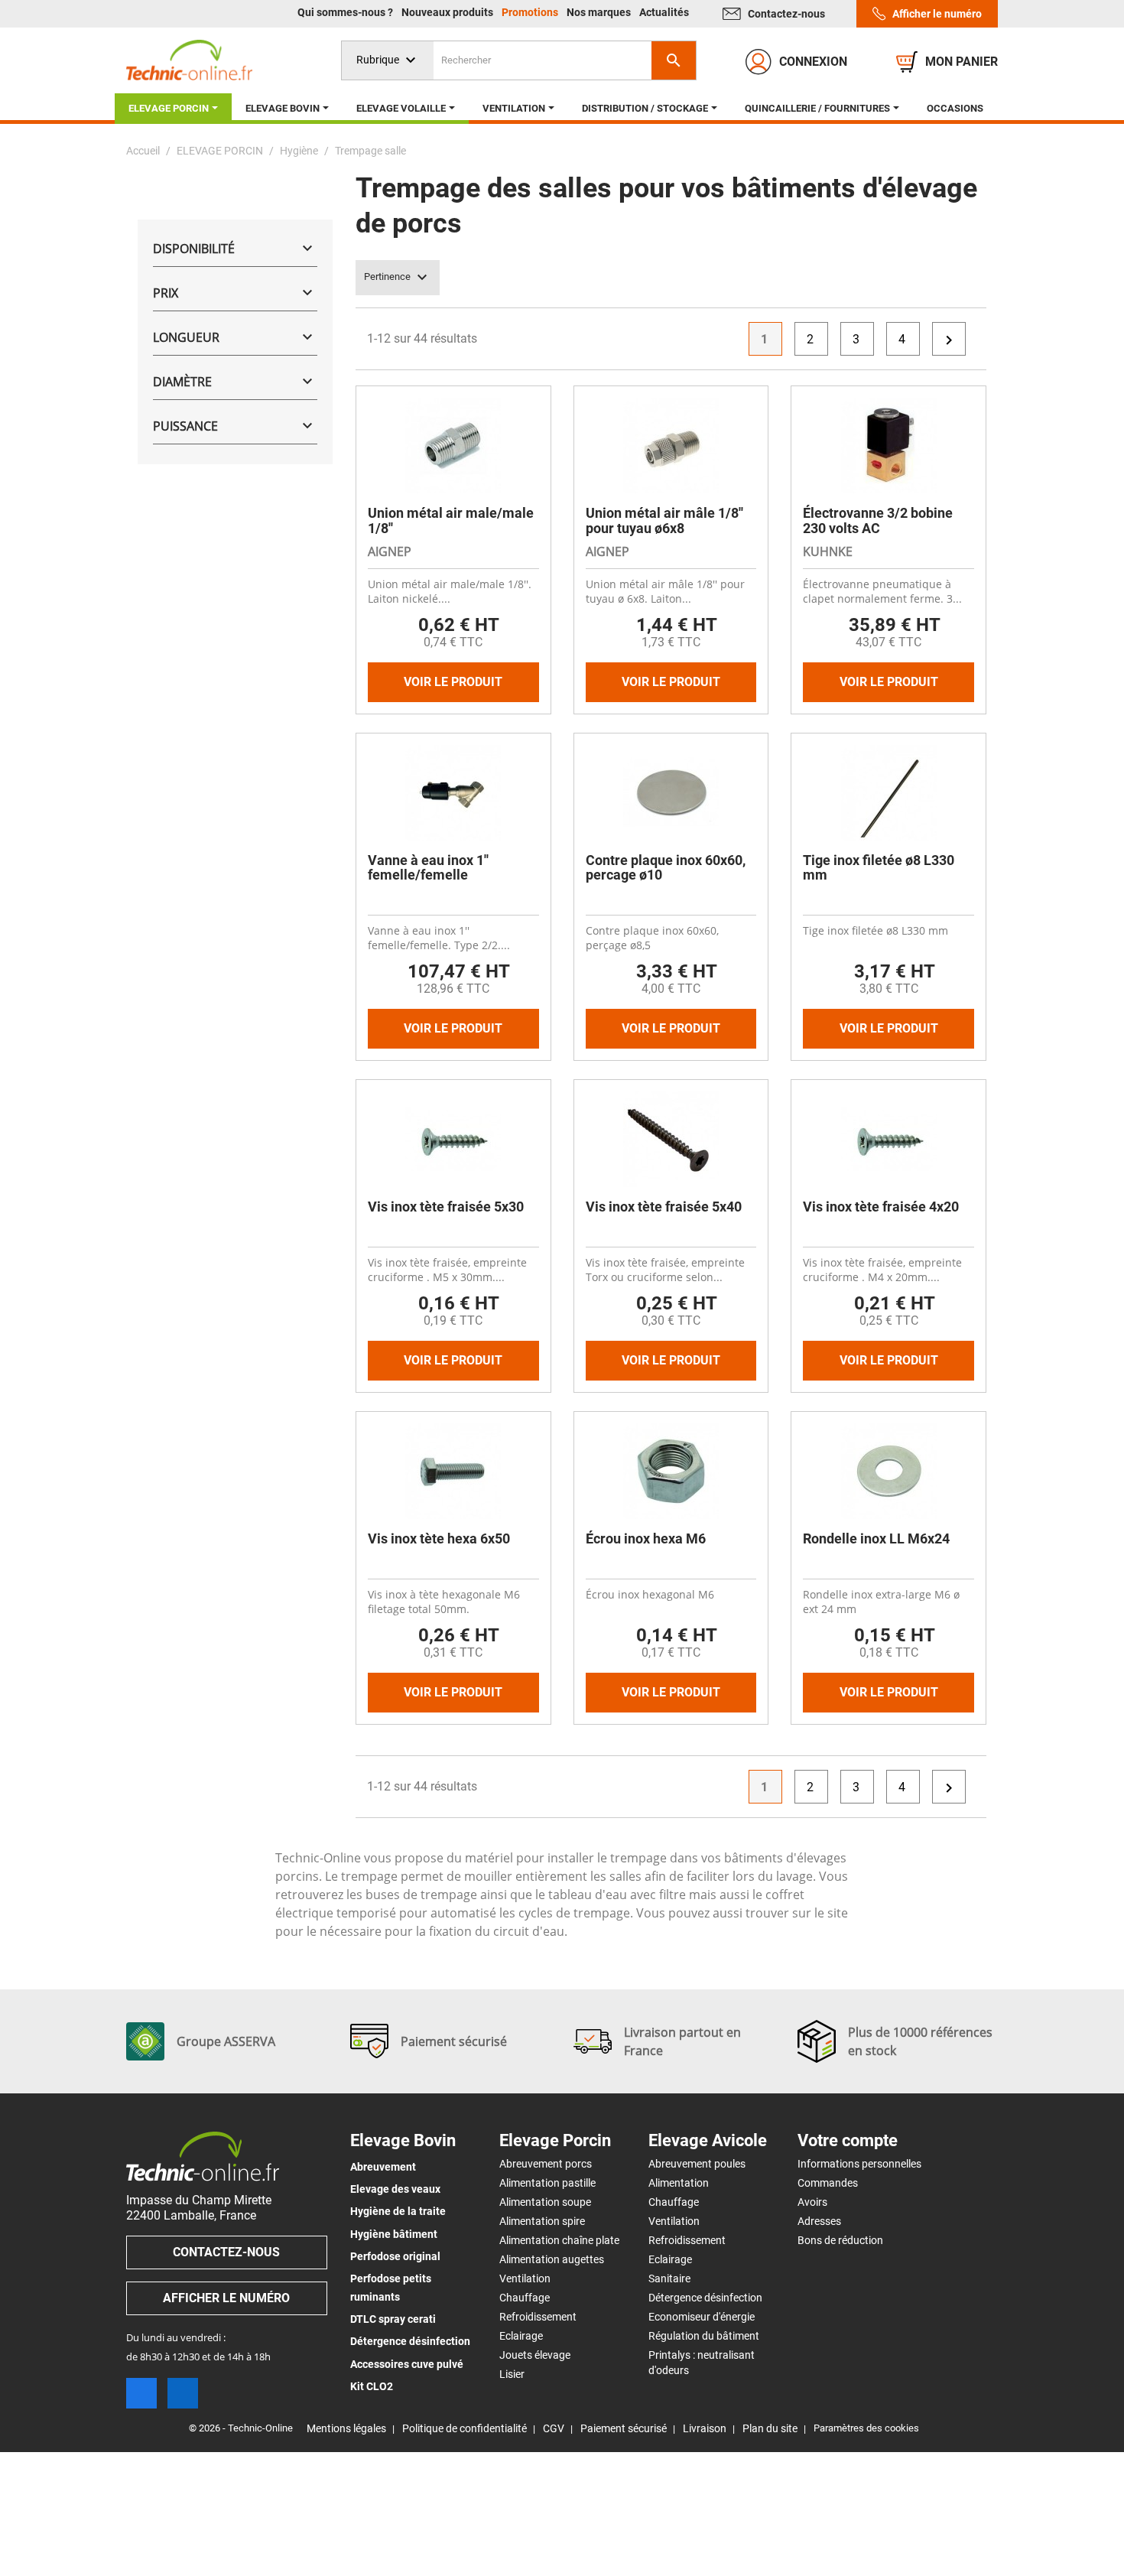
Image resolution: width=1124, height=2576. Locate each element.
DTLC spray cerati (393, 2319)
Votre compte (848, 2141)
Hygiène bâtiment (394, 2234)
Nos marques (600, 12)
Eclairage (521, 2336)
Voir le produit (453, 682)
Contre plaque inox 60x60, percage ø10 (666, 868)
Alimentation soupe (545, 2202)
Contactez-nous (786, 14)
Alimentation (679, 2183)
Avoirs (812, 2202)
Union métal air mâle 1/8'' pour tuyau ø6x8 (664, 520)
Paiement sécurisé (624, 2428)
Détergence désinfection (410, 2341)
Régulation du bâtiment (704, 2336)
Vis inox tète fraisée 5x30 (446, 1207)
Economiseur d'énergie (702, 2317)
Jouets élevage (535, 2355)
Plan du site (770, 2428)
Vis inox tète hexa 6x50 (439, 1538)
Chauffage (525, 2298)
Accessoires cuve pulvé (407, 2364)
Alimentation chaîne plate (559, 2240)
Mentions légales (346, 2428)
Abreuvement (383, 2167)
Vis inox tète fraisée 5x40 (664, 1207)
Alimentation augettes (552, 2259)
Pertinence (398, 278)
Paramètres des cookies (866, 2428)
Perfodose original (395, 2256)
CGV (554, 2428)
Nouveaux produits (448, 12)
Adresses (819, 2221)
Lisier (512, 2374)
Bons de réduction (840, 2240)
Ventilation (525, 2278)
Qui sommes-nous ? (346, 12)
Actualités (664, 12)
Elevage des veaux (395, 2189)
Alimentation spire (542, 2221)
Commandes (828, 2183)
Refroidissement (538, 2317)
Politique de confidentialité (465, 2428)
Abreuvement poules (697, 2164)
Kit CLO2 (372, 2386)
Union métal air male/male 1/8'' (451, 520)
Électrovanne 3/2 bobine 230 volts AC (878, 520)
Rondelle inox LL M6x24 (876, 1538)
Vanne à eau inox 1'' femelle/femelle (428, 868)
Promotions (531, 12)
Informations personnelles (859, 2164)
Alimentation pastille (547, 2183)
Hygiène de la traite (398, 2211)
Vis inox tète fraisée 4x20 (881, 1207)
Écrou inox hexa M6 (646, 1538)
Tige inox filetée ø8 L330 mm (879, 868)
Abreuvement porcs (546, 2164)
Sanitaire (669, 2278)
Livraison (705, 2428)
